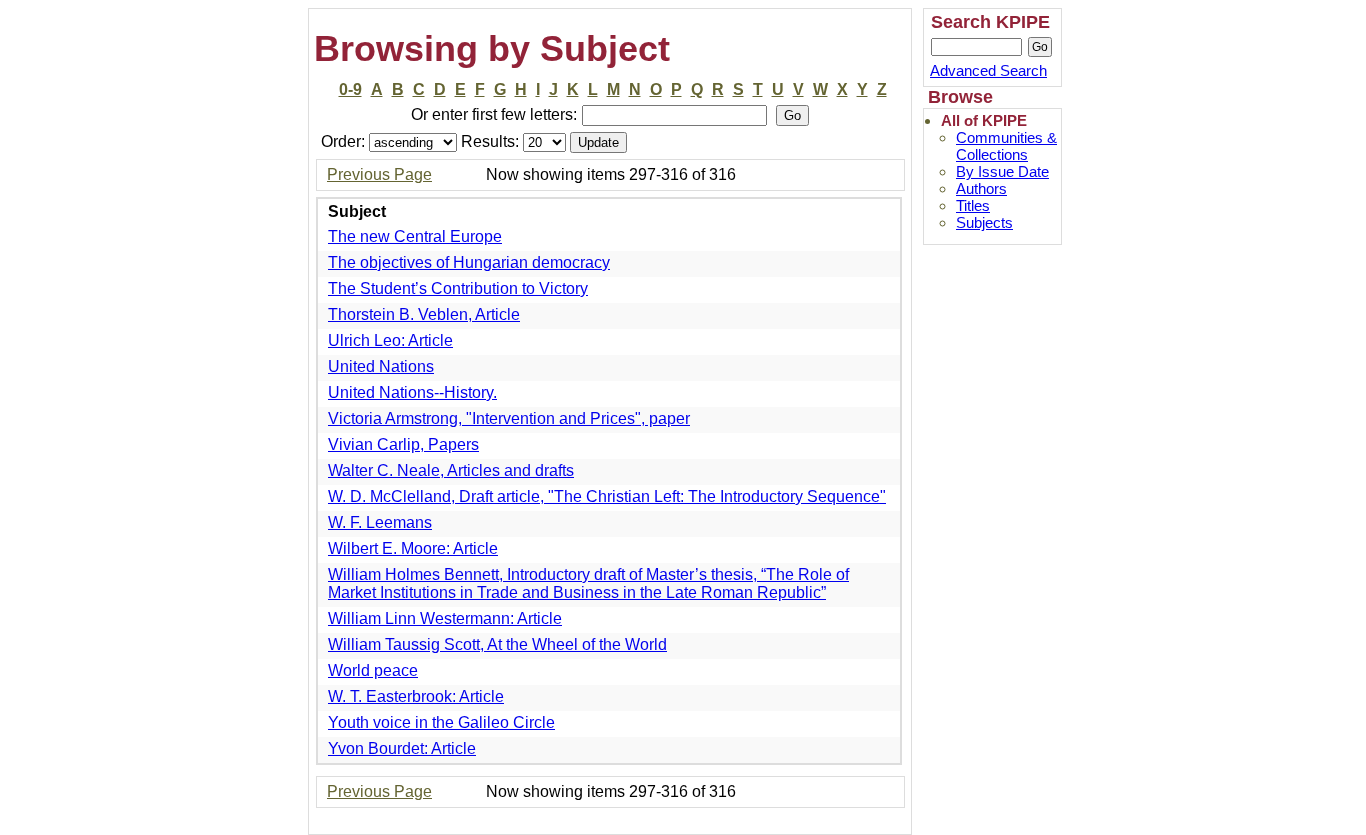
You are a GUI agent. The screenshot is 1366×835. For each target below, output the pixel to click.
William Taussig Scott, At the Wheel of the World (497, 644)
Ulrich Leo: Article (390, 340)
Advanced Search (988, 70)
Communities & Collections (1006, 146)
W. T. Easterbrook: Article (416, 696)
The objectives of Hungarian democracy (469, 262)
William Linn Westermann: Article (445, 618)
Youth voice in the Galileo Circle (441, 722)
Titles (973, 205)
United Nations (381, 366)
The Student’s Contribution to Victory (458, 288)
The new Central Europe (415, 236)
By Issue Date (1002, 171)
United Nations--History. (412, 392)
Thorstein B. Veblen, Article (424, 314)
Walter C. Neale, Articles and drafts (451, 470)
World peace (373, 670)
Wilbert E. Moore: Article (413, 548)
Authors (981, 188)
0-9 (350, 89)
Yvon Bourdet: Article (402, 748)
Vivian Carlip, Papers (403, 444)
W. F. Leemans (380, 522)
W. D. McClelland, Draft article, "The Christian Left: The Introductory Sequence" (607, 496)
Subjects (984, 222)
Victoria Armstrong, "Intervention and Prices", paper (509, 418)
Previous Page (379, 174)
